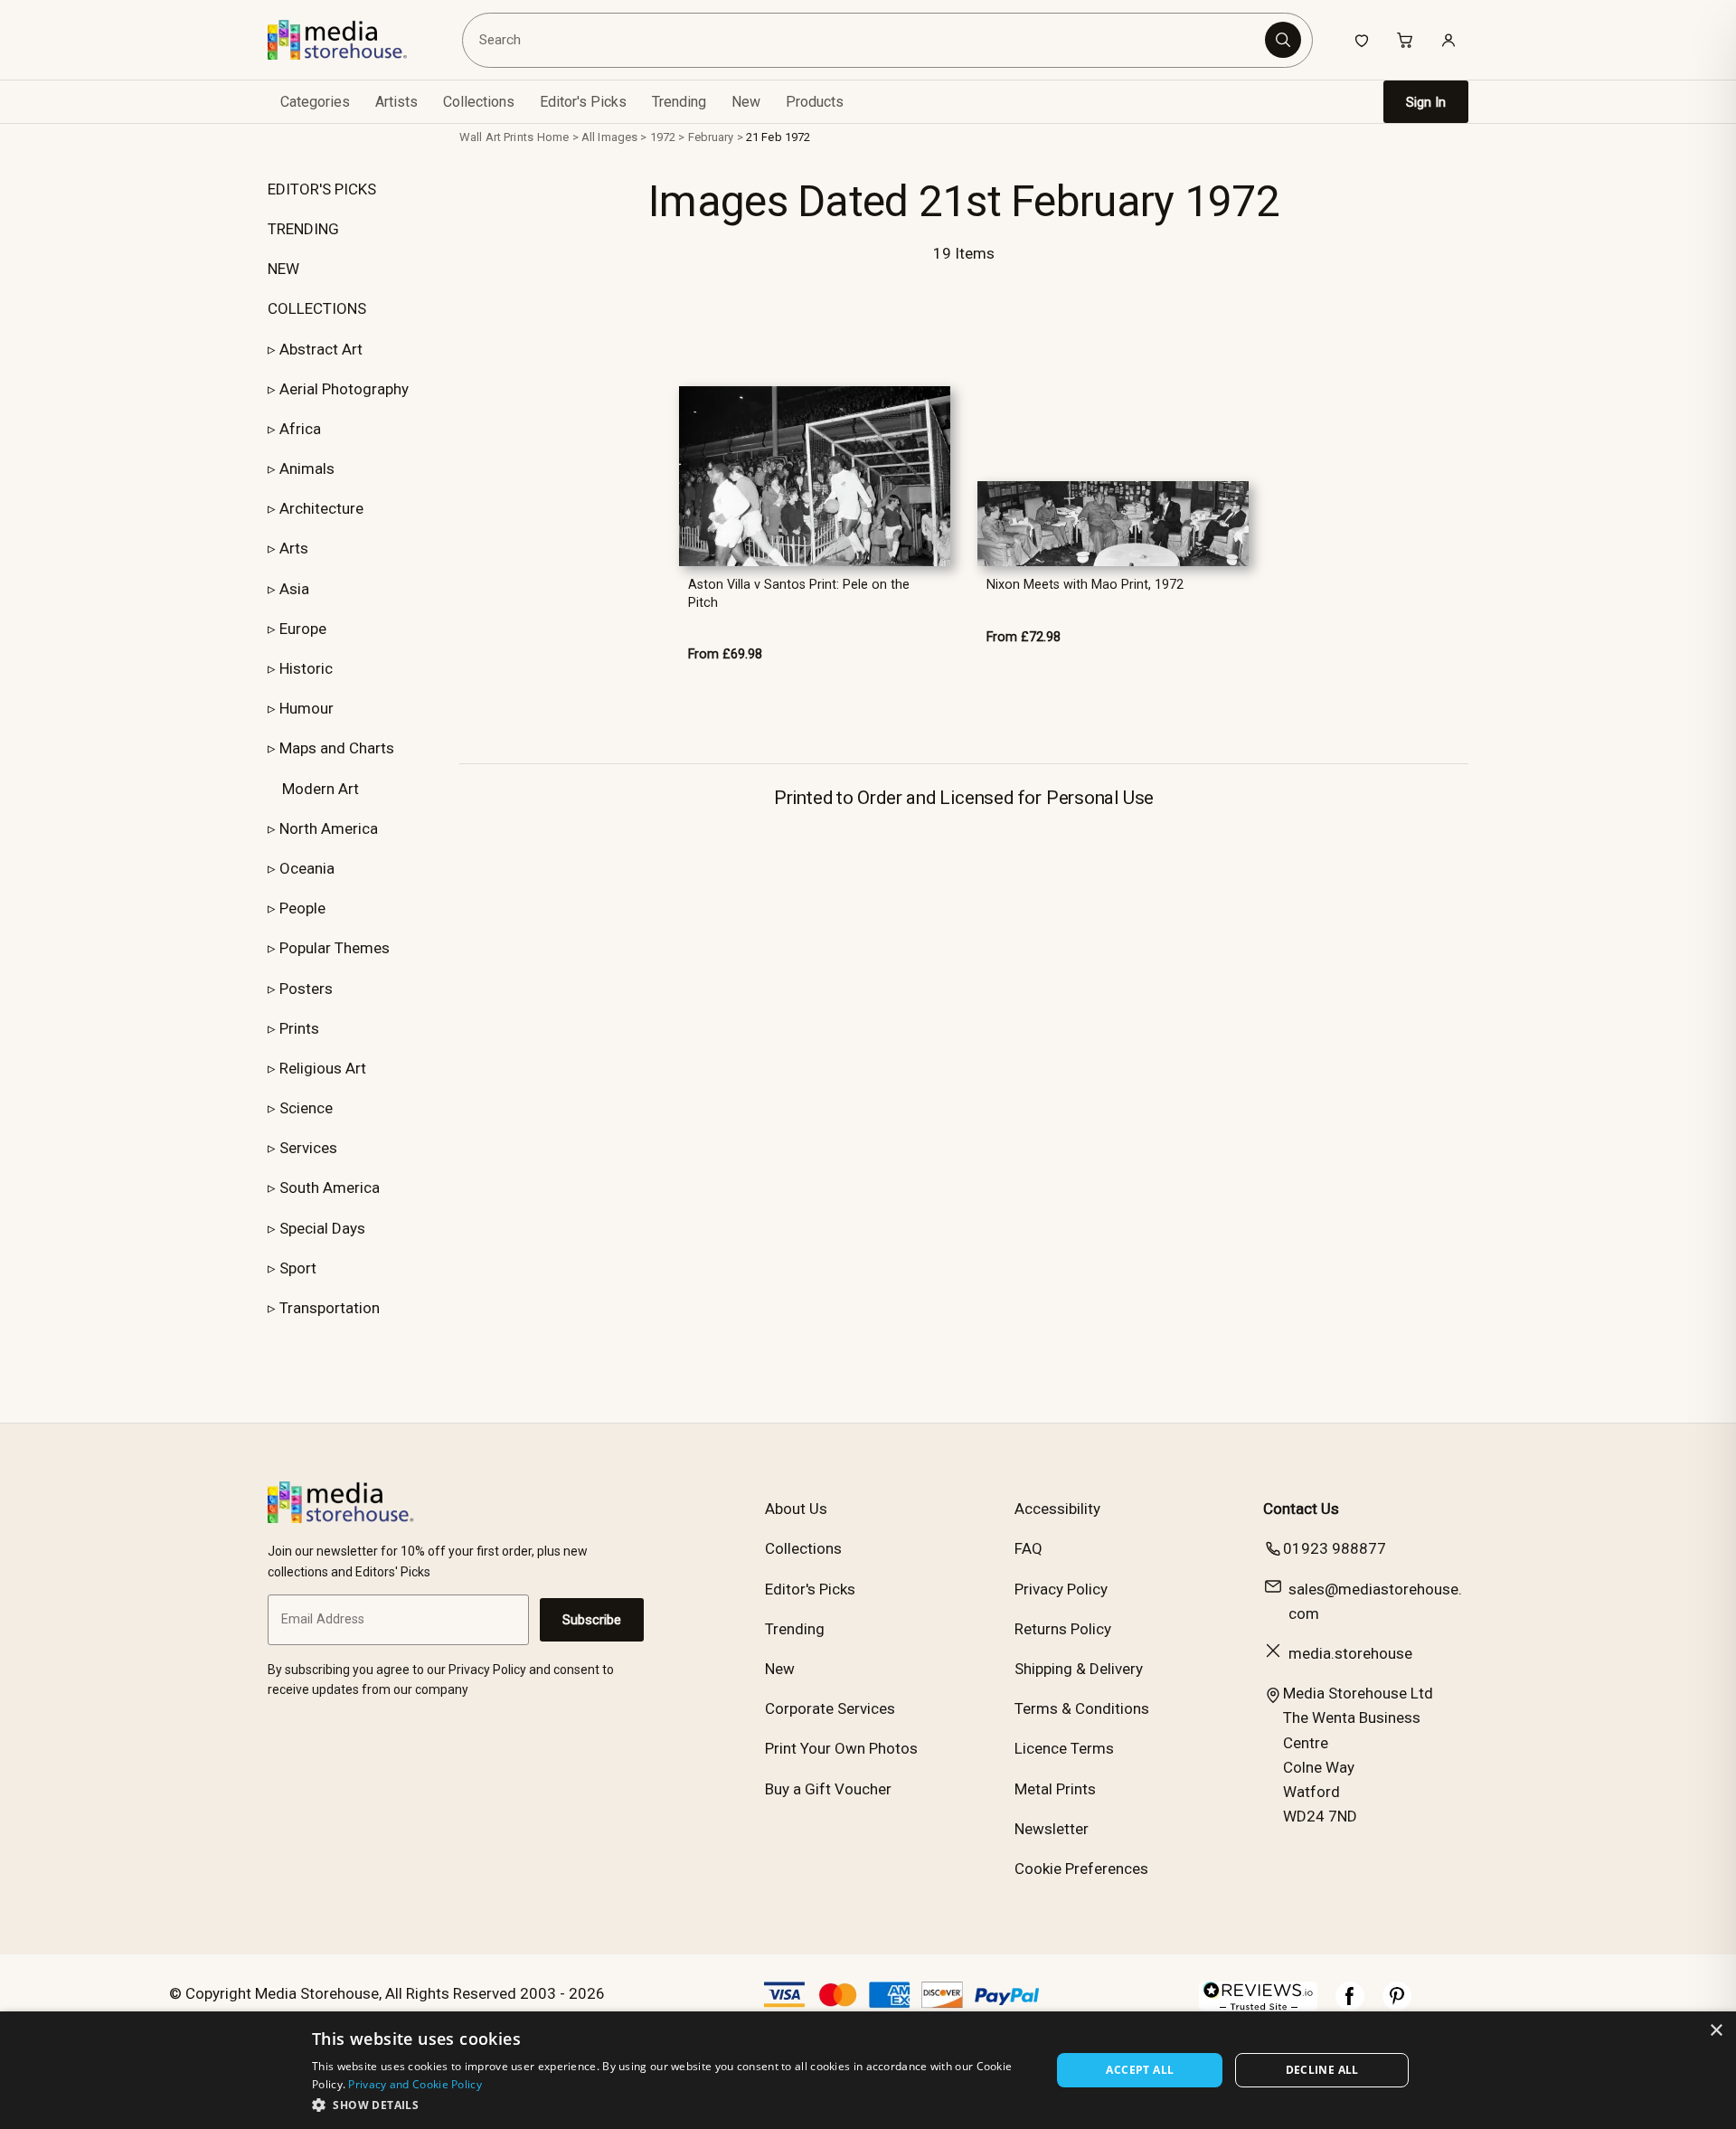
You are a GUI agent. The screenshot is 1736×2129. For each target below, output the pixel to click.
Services (308, 1148)
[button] (670, 2105)
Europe (303, 629)
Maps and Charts (337, 748)
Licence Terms (1064, 1748)
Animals (307, 468)
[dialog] (868, 2070)
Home (553, 137)
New (746, 102)
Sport (298, 1268)
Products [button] (815, 102)
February (711, 137)
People (302, 908)
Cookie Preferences (1081, 1869)
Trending (679, 102)
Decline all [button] (1322, 2070)
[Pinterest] (1397, 2005)
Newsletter (1052, 1829)
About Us (796, 1509)
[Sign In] (1448, 40)
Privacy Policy (1061, 1589)
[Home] (350, 40)
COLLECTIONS (317, 308)
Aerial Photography (344, 389)
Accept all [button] (1140, 2070)
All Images (609, 137)
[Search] (1283, 40)
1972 (663, 137)
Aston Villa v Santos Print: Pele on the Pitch (799, 593)
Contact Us (1301, 1509)
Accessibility (1057, 1509)
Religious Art (323, 1068)
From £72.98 (1024, 637)
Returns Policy (1063, 1629)
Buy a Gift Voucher (828, 1789)
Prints (299, 1028)
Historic (306, 668)
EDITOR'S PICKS (322, 189)
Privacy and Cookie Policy (415, 2084)
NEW (283, 269)
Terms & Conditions (1082, 1708)
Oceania (307, 868)
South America (330, 1188)
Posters (306, 989)
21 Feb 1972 (778, 137)
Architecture (321, 508)
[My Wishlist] (1362, 40)
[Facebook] (1350, 2005)
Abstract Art (321, 349)
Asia (294, 589)
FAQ (1028, 1548)
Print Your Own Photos (841, 1748)
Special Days (322, 1228)
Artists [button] (396, 102)
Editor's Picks (583, 102)
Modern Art (321, 789)
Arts (294, 548)
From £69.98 (725, 654)
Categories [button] (315, 102)
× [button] (1716, 2031)
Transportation (330, 1308)
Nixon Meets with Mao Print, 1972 (1085, 585)
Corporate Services (830, 1708)
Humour (307, 708)
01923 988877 (1335, 1548)
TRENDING (303, 229)
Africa (300, 429)
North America (329, 828)
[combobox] (867, 40)
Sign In (1426, 102)
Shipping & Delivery (1079, 1669)
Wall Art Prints (496, 137)
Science (306, 1108)
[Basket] (1405, 40)
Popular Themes (335, 948)
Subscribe (592, 1620)
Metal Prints (1055, 1789)
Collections (479, 102)
